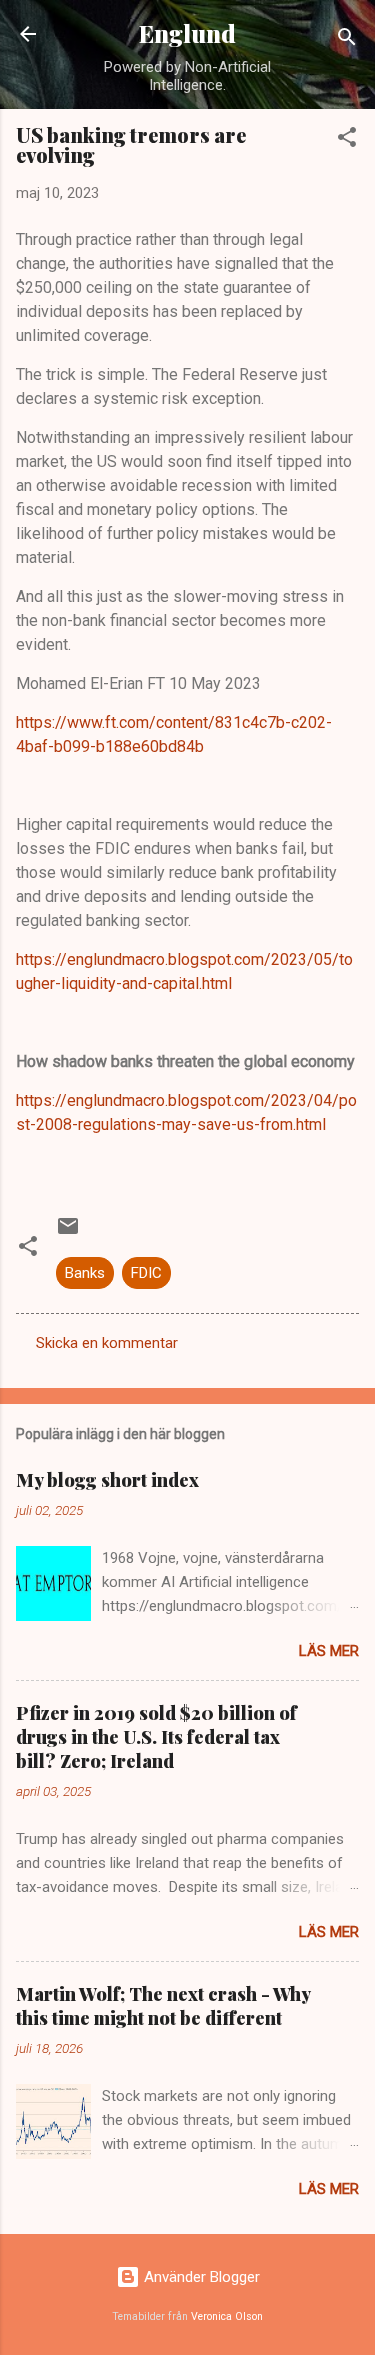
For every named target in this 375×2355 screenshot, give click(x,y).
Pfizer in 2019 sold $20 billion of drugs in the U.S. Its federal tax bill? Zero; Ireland (156, 1737)
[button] (347, 140)
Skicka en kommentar (107, 1343)
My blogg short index (107, 1480)
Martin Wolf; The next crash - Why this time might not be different (163, 2006)
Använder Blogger (200, 2277)
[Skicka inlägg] (68, 1233)
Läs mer (329, 1651)
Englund (187, 33)
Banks (85, 1273)
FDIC (146, 1273)
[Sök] (347, 40)
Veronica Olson (227, 2316)
